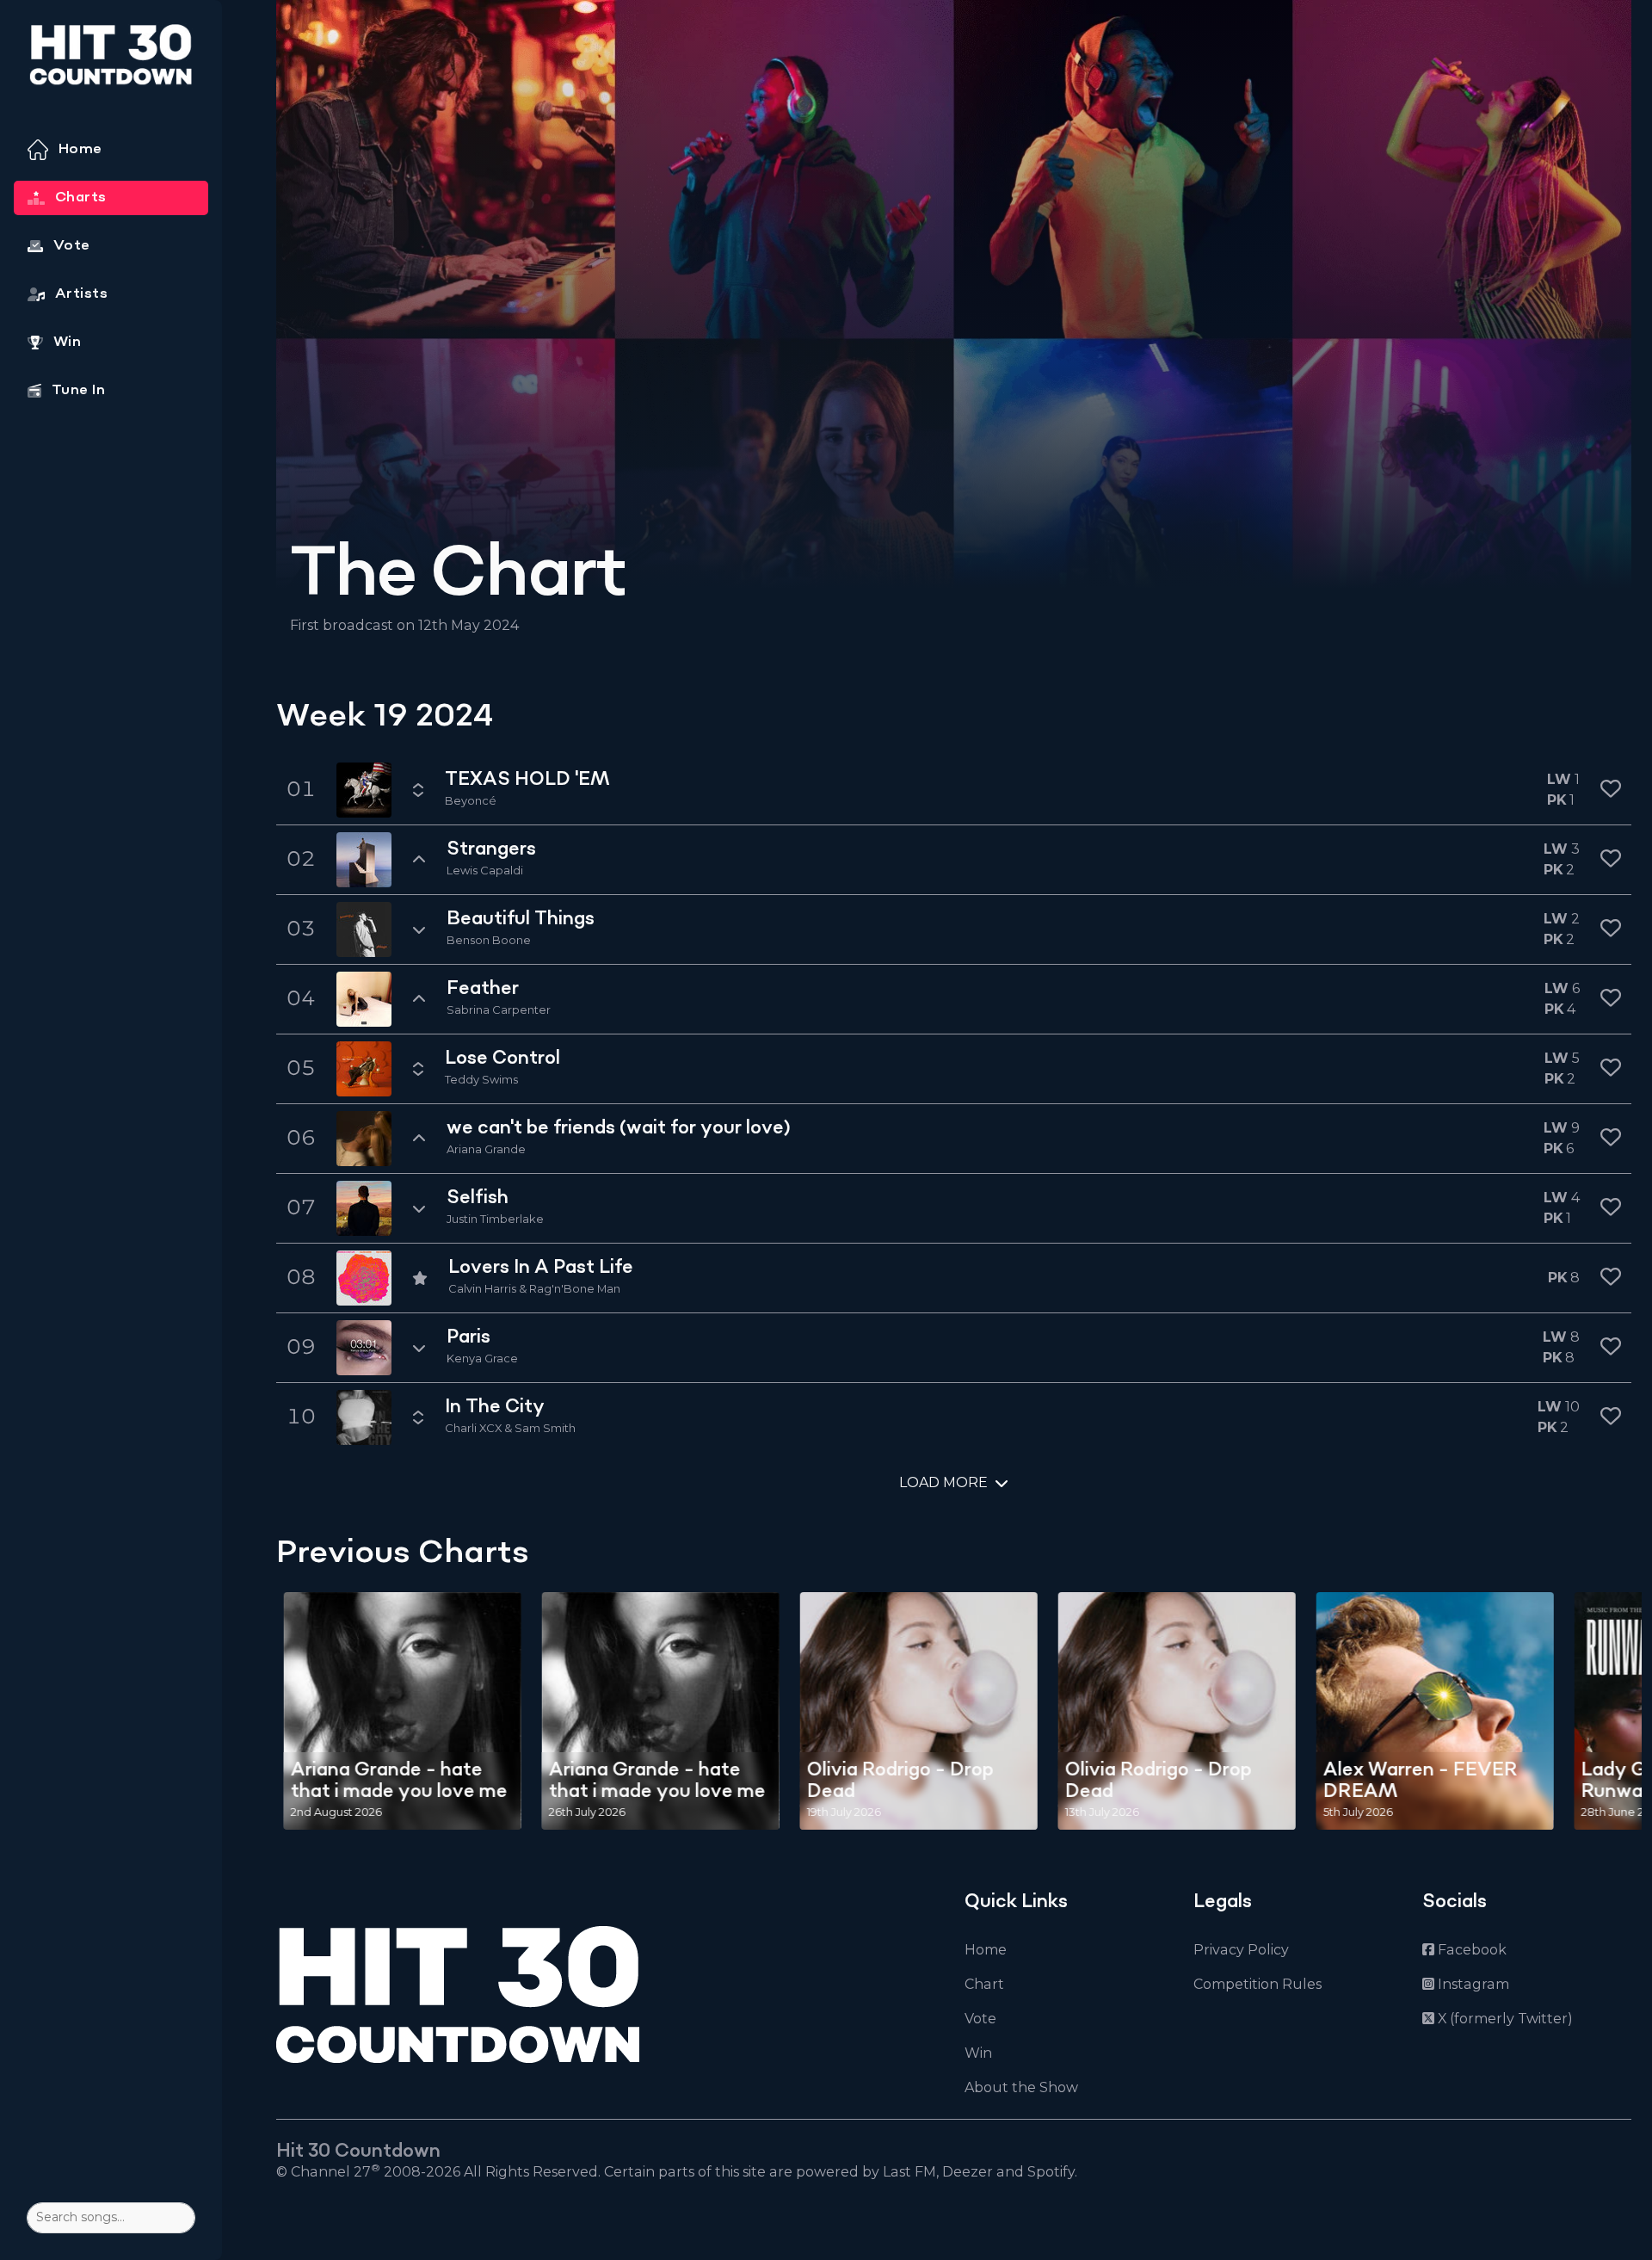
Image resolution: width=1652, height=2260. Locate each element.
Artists (81, 293)
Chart (984, 1984)
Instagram (1472, 1984)
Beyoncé (471, 800)
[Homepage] (594, 1994)
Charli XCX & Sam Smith (510, 1428)
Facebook (1470, 1950)
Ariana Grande (486, 1149)
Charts (81, 197)
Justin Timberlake (495, 1219)
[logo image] (111, 61)
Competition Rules (1257, 1984)
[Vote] (1611, 790)
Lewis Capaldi (485, 870)
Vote (980, 2019)
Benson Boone (489, 940)
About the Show (1021, 2087)
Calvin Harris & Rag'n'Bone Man (534, 1288)
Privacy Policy (1241, 1950)
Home (986, 1950)
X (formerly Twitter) (1504, 2019)
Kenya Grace (482, 1358)
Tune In (78, 390)
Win (978, 2053)
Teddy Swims (481, 1079)
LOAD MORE (943, 1482)
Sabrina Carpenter (499, 1010)
